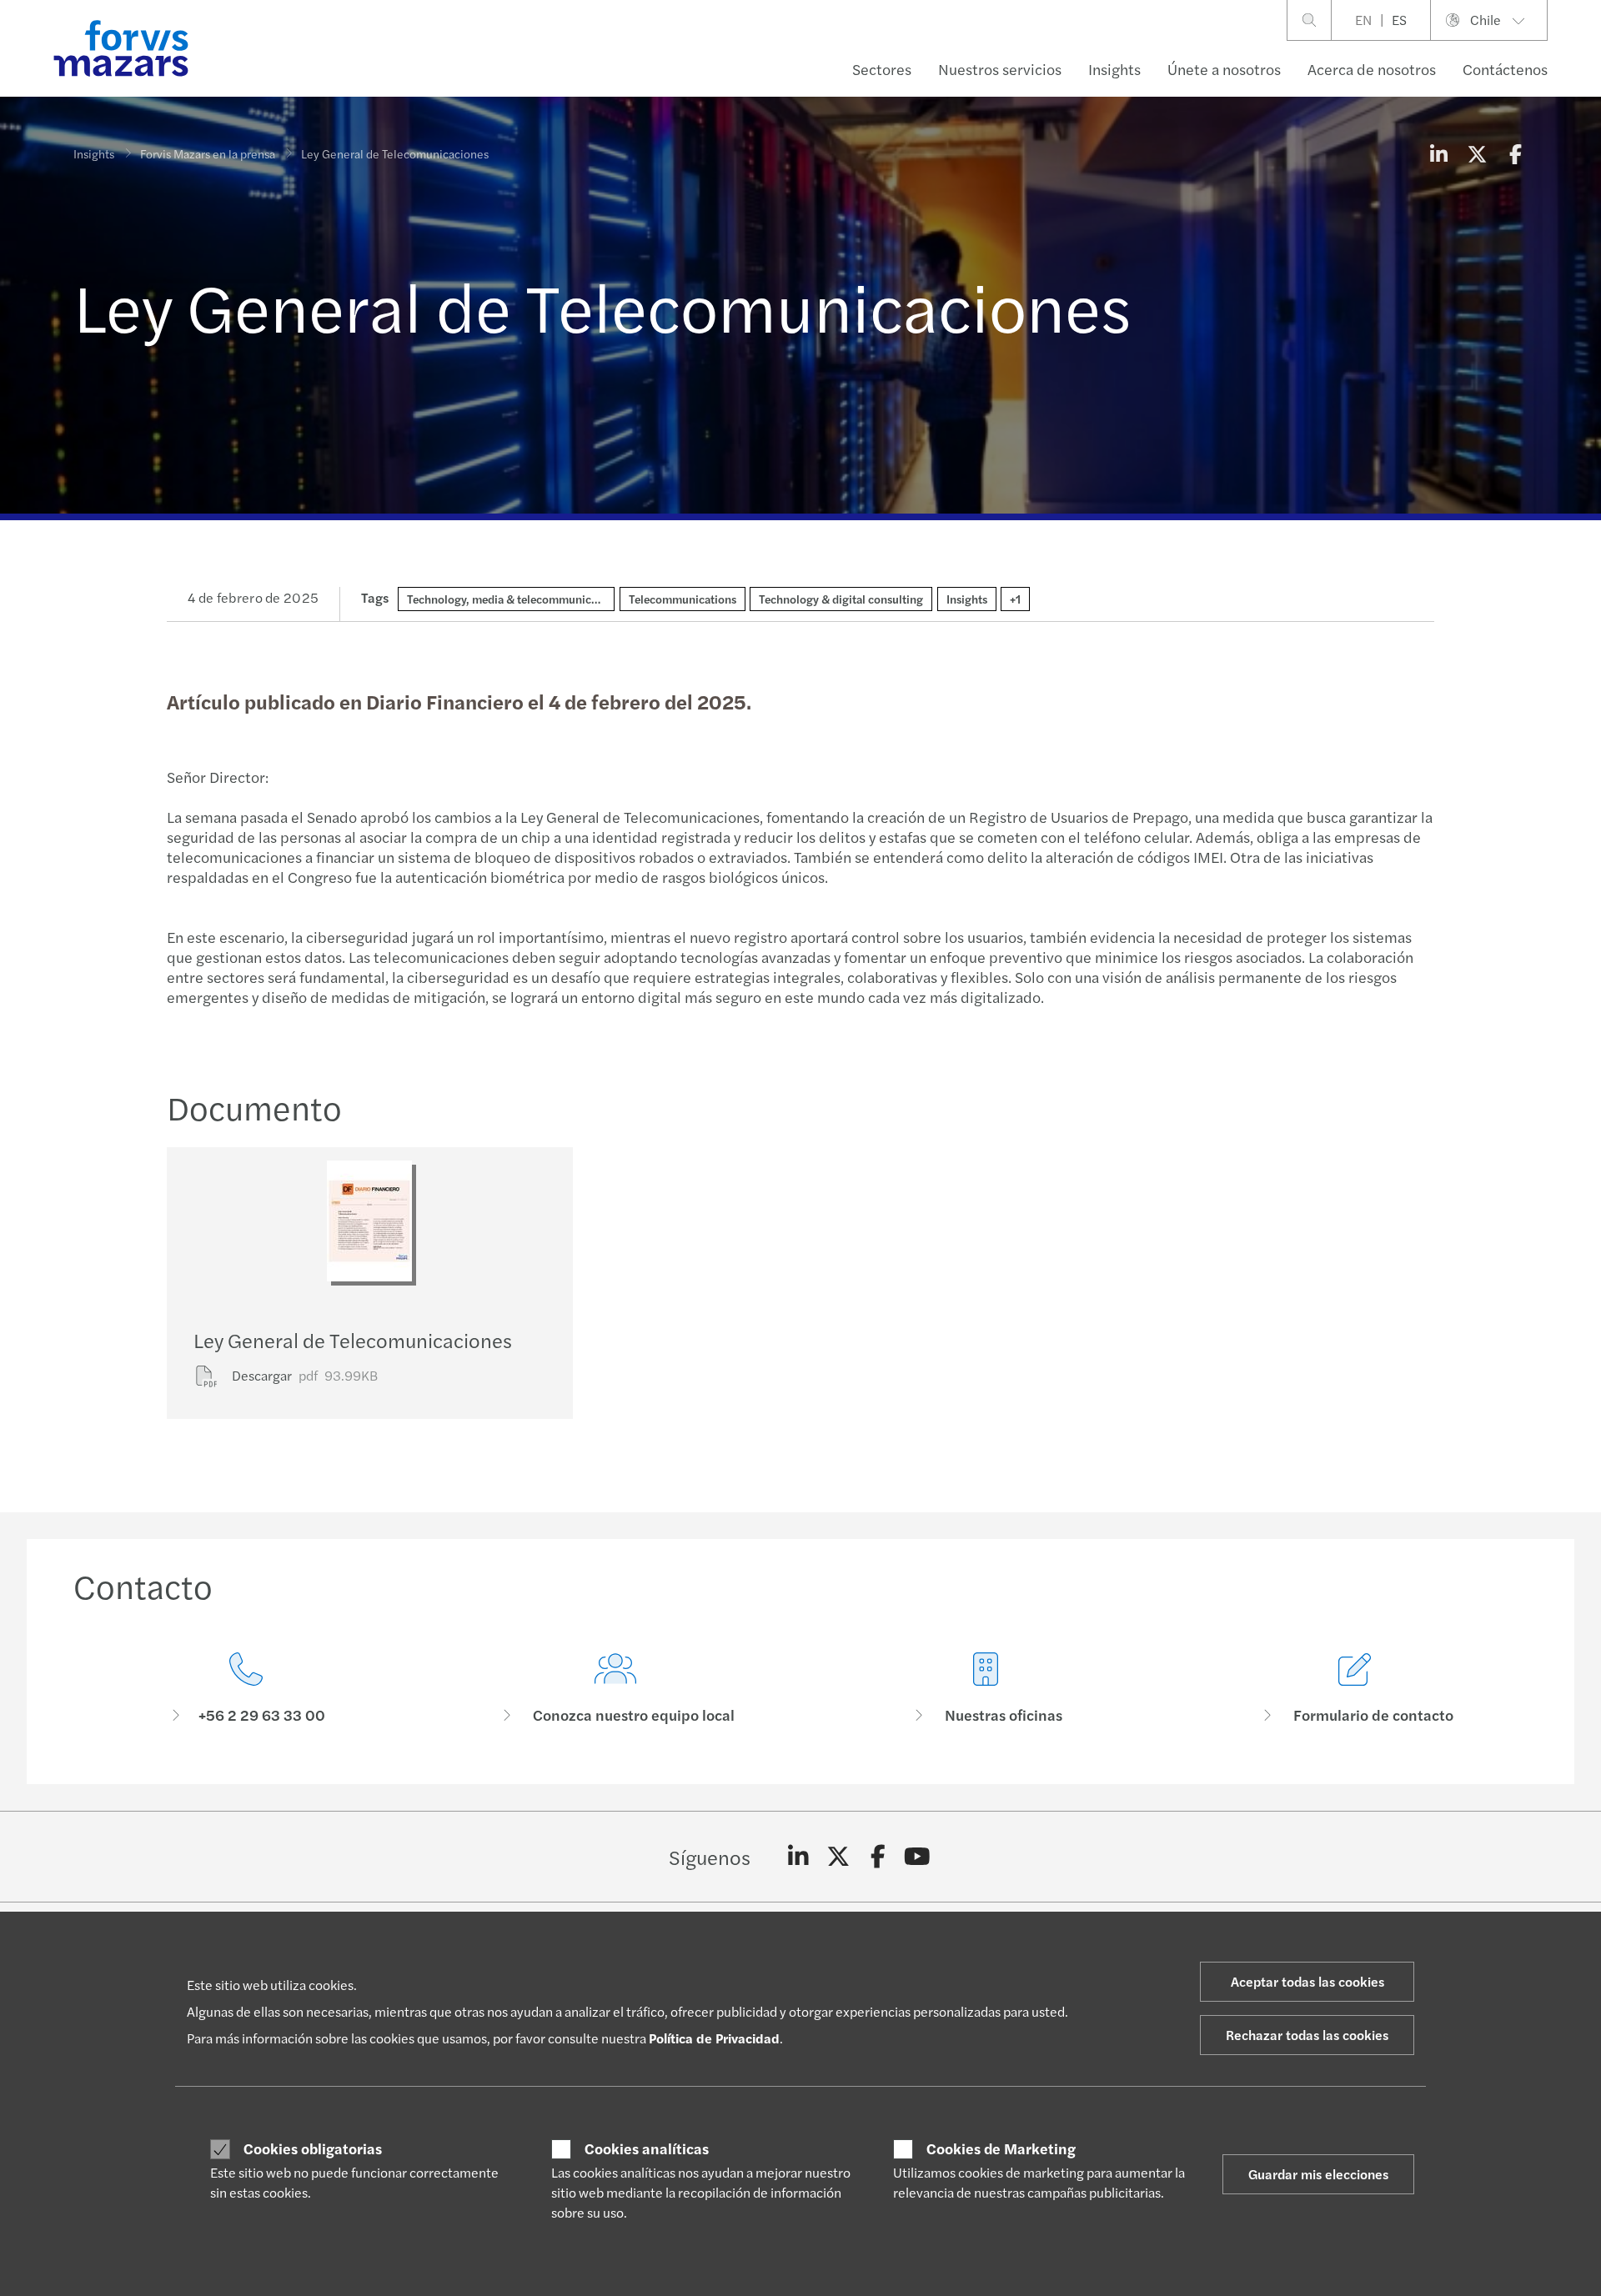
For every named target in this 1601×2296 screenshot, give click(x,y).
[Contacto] (246, 1689)
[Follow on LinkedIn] (798, 1857)
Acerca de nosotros (1372, 69)
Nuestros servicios (1000, 69)
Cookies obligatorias (313, 2148)
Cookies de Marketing (1001, 2148)
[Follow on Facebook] (878, 1857)
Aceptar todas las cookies (1307, 1981)
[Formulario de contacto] (1356, 1689)
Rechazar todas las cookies (1307, 2035)
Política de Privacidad (714, 2038)
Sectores (882, 69)
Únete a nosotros (1224, 69)
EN (1363, 20)
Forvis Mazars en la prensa (208, 153)
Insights (1114, 69)
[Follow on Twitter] (838, 1857)
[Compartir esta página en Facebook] (1515, 153)
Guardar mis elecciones (1318, 2174)
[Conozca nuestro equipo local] (616, 1689)
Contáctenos (1505, 69)
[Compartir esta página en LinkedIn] (1438, 153)
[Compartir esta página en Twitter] (1477, 153)
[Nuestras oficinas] (986, 1689)
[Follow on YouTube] (918, 1857)
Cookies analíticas (647, 2148)
